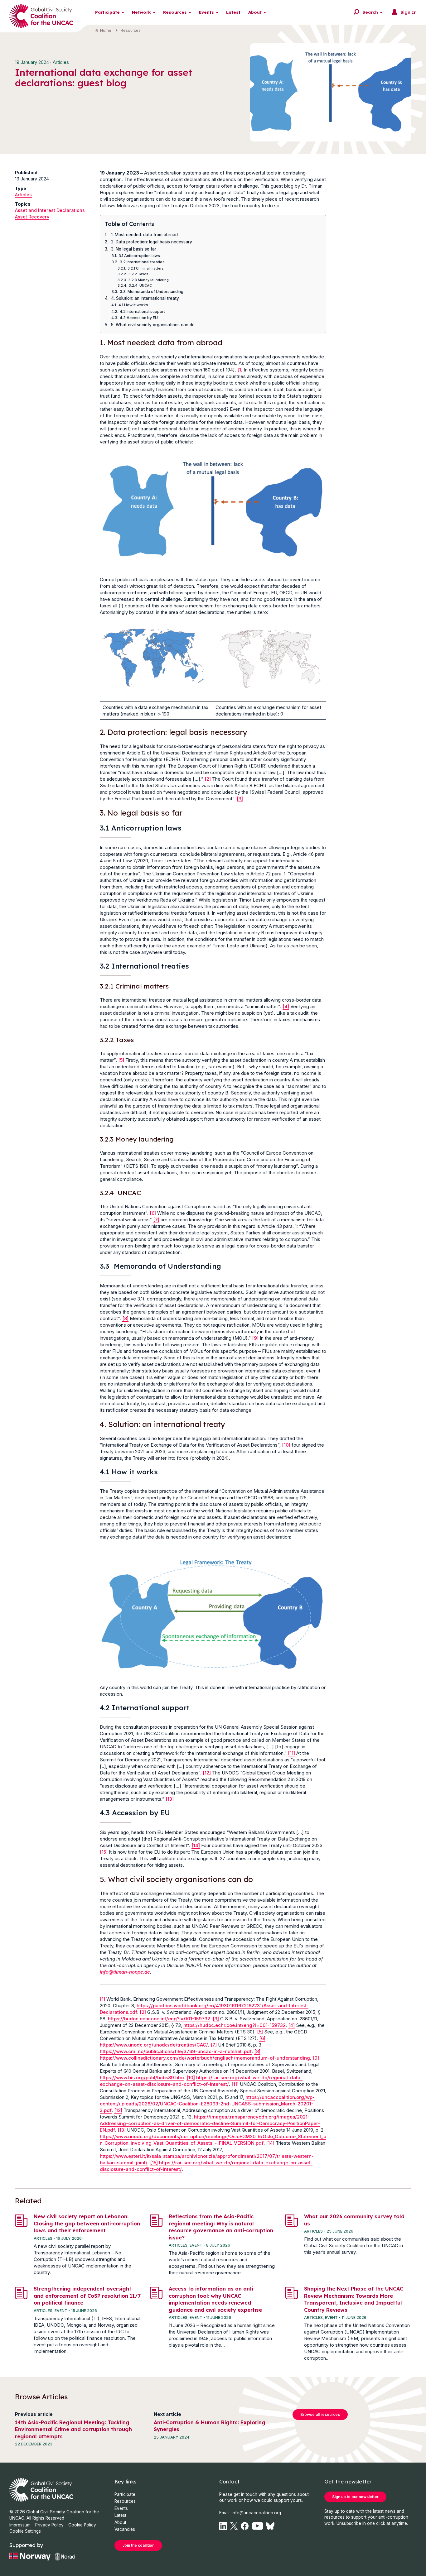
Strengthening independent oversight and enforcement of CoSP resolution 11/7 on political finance (87, 2296)
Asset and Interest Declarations (50, 210)
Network (141, 12)
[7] (156, 1220)
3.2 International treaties (142, 262)
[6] (153, 1213)
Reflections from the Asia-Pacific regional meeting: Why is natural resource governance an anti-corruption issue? (221, 2227)
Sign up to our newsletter (355, 2497)
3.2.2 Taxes (138, 274)
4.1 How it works (133, 305)
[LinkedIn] (223, 2526)
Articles (23, 195)
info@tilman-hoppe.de (125, 1972)
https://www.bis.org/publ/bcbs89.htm (142, 2078)
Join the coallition (138, 2545)
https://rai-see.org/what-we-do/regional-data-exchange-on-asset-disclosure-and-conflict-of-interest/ (201, 2081)
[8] (125, 1318)
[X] (234, 2526)
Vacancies (125, 2529)
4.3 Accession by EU (139, 318)
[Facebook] (245, 2526)
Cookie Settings (25, 2531)
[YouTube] (258, 2526)
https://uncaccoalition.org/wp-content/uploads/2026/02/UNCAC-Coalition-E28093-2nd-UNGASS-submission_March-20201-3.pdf (207, 2104)
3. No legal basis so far (134, 249)
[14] (196, 1845)
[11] (291, 1753)
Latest (233, 12)
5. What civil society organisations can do (153, 325)
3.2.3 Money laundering (149, 280)
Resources (175, 12)
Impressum (20, 2525)
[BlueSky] (270, 2526)
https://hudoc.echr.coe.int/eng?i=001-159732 (159, 2019)
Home (106, 30)
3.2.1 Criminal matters (146, 268)
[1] (240, 370)
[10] (286, 1445)
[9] (255, 1338)
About (255, 12)
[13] (170, 1799)
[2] (208, 779)
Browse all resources (320, 2414)
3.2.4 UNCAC (140, 285)
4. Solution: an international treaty (145, 298)
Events (206, 12)
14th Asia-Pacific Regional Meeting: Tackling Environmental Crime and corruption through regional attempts (73, 2429)
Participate (107, 12)
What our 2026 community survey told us (354, 2220)
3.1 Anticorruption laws (139, 256)
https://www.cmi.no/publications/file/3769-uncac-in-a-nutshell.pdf (176, 2051)
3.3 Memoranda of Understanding (152, 292)
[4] (286, 1006)
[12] (207, 1773)
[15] (104, 1852)
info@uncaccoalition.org (256, 2513)
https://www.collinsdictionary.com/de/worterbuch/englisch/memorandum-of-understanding (205, 2058)
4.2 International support (142, 311)
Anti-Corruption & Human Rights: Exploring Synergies (210, 2426)
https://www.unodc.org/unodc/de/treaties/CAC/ (154, 2045)
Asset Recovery (32, 217)
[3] (240, 799)
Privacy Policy (49, 2525)
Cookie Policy (82, 2525)
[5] (121, 1060)
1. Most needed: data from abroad (144, 235)
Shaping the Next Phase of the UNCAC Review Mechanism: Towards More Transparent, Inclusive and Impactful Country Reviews (354, 2299)
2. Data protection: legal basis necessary (152, 242)
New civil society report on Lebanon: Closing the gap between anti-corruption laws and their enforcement (87, 2223)
